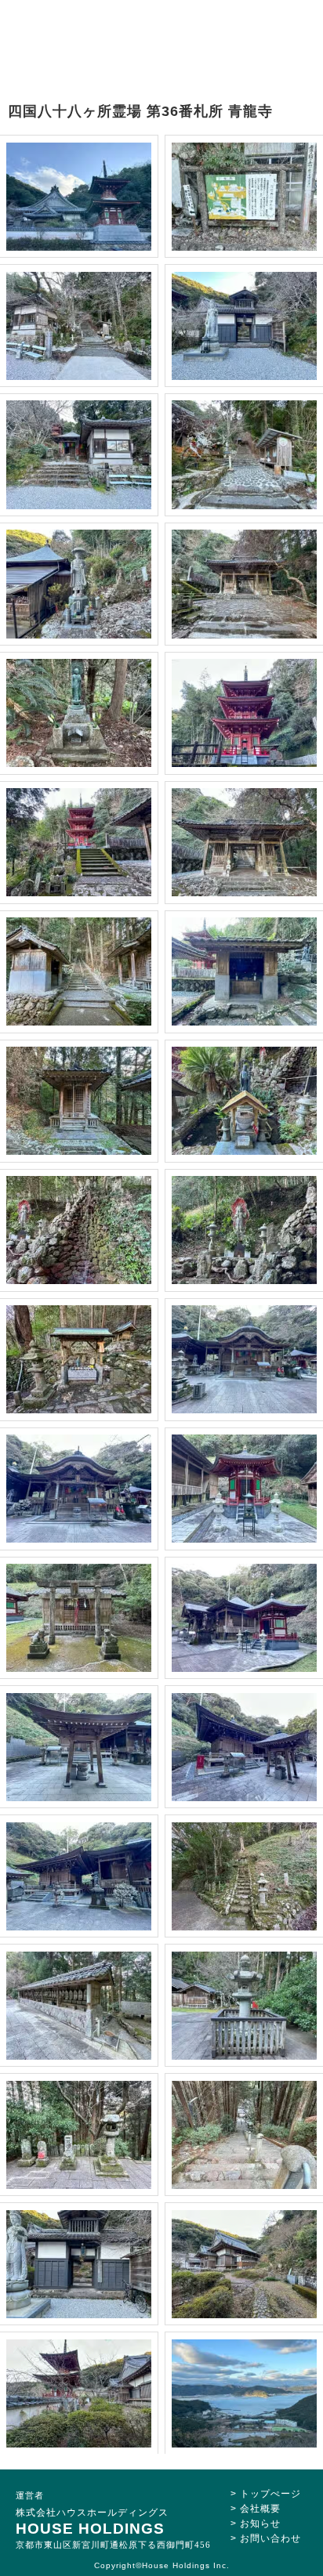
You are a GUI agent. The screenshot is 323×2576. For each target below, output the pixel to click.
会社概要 (260, 2509)
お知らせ (260, 2524)
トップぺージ (270, 2494)
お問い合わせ (270, 2538)
